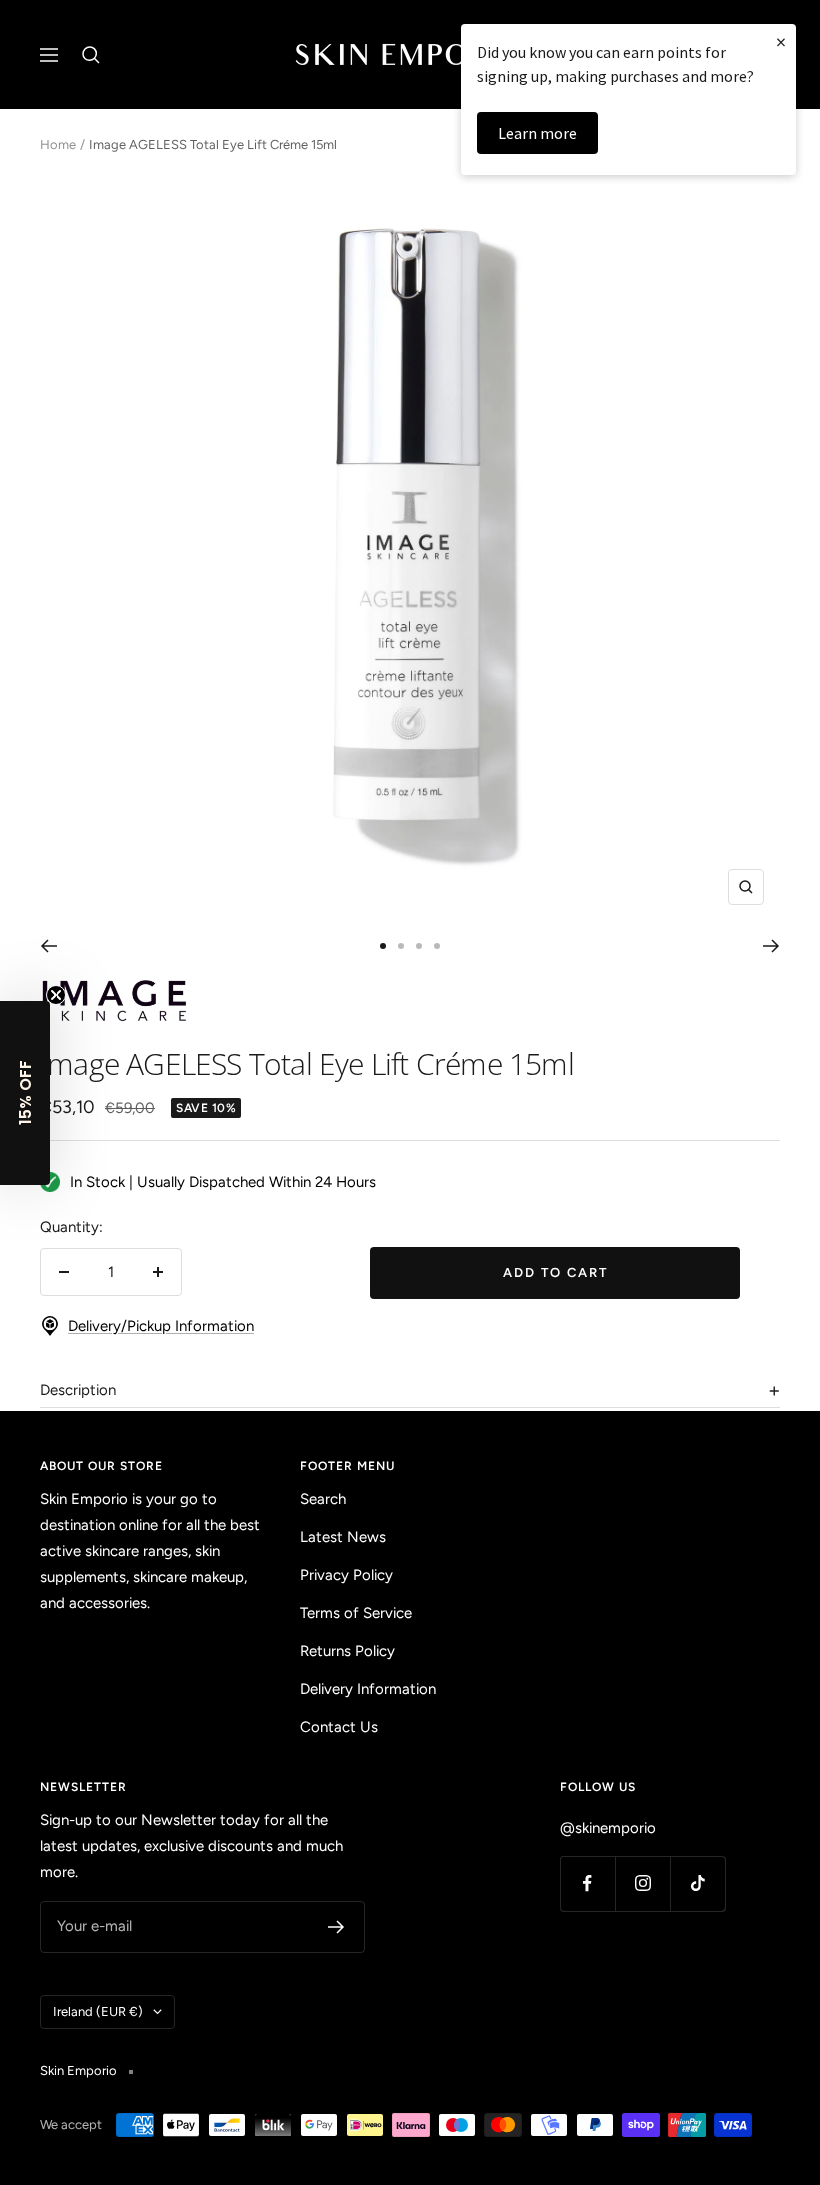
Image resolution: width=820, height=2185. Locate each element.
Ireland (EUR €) (98, 2011)
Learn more (537, 133)
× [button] (781, 41)
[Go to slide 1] (383, 946)
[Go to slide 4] (437, 946)
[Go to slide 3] (419, 946)
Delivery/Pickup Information (161, 1326)
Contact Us (339, 1727)
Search (323, 1499)
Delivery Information (368, 1689)
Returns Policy (347, 1651)
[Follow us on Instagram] (642, 1883)
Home (58, 144)
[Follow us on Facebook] (587, 1883)
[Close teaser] (56, 995)
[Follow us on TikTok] (697, 1883)
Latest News (343, 1537)
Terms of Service (356, 1613)
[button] (25, 1093)
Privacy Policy (346, 1575)
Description (78, 1390)
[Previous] (48, 946)
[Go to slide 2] (401, 946)
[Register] (336, 1927)
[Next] (771, 946)
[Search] (91, 55)
